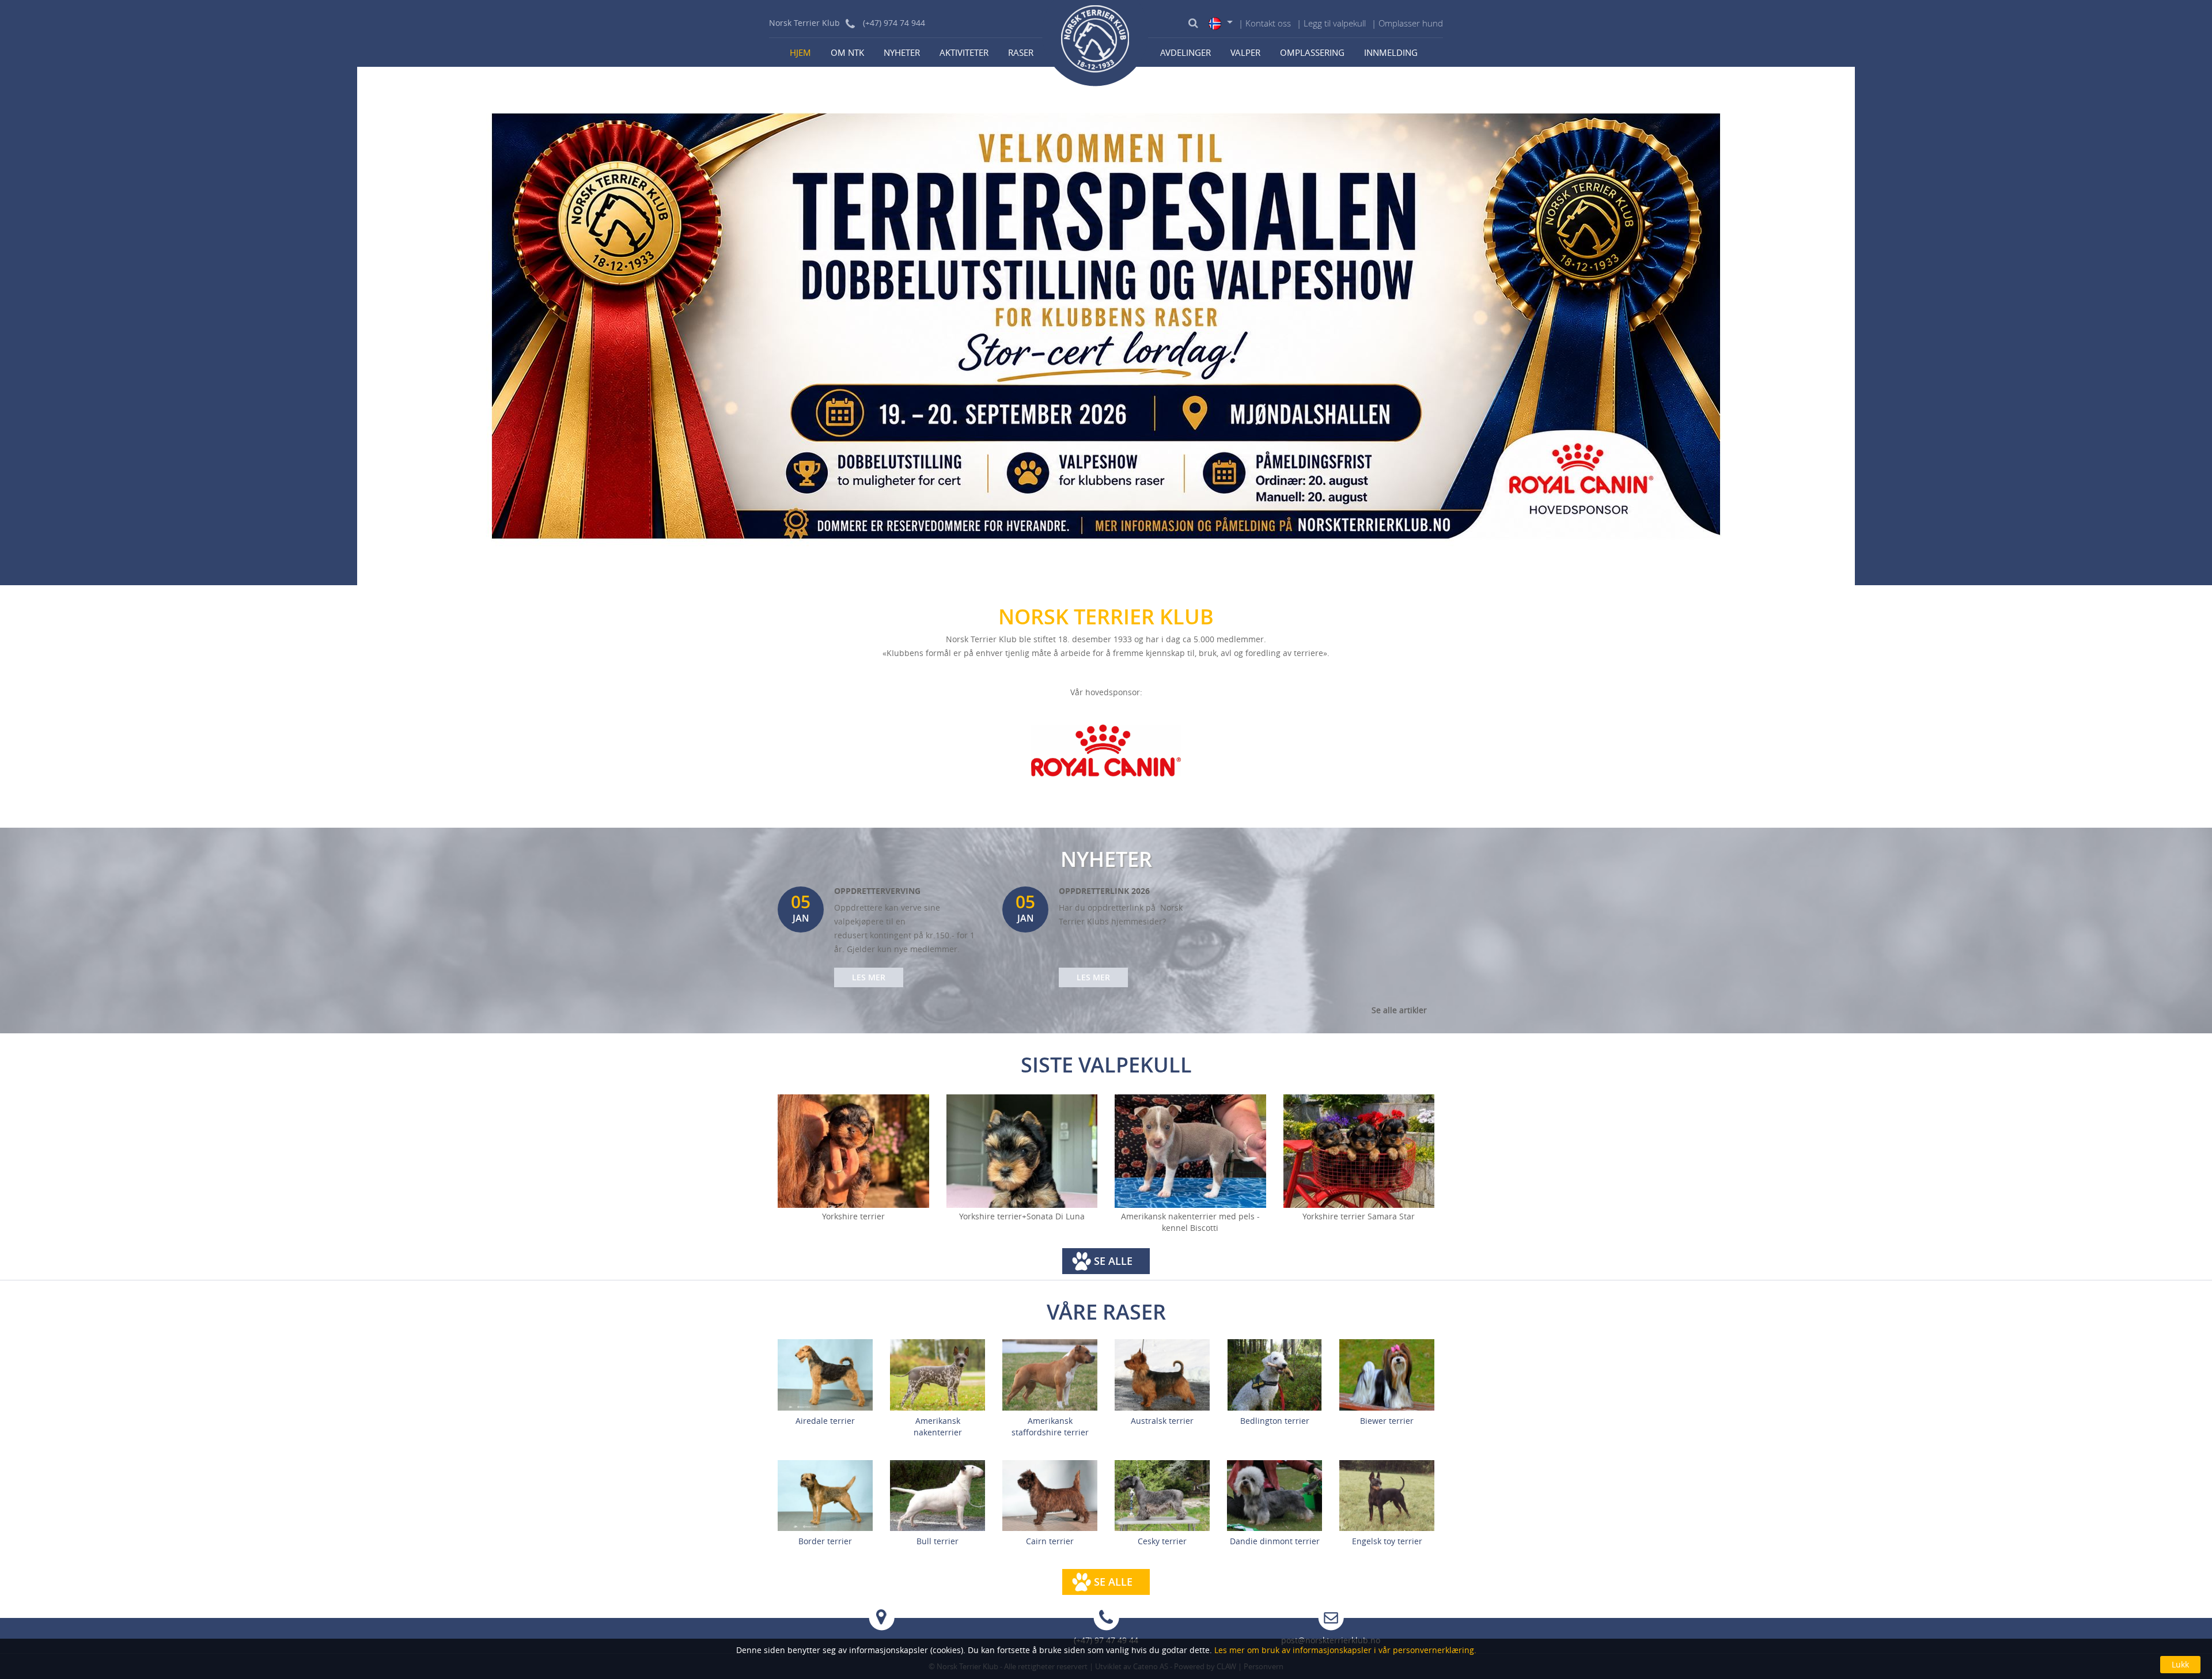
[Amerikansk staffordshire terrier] (1050, 1374)
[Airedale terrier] (825, 1374)
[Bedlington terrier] (1274, 1374)
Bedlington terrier (1275, 1421)
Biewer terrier (1387, 1421)
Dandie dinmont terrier (1275, 1541)
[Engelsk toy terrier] (1387, 1494)
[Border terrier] (825, 1494)
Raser (1021, 52)
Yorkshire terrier (853, 1216)
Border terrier (825, 1541)
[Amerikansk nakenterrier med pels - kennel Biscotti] (1190, 1151)
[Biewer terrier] (1387, 1374)
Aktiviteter (964, 52)
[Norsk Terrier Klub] (1096, 43)
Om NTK (847, 52)
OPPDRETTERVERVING (877, 891)
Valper (1245, 52)
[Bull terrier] (938, 1494)
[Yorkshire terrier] (853, 1151)
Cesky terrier (1162, 1541)
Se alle (1113, 1261)
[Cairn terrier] (1050, 1494)
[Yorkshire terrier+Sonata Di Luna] (1022, 1151)
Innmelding (1391, 52)
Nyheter (902, 52)
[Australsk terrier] (1162, 1374)
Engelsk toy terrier (1387, 1541)
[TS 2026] (1106, 325)
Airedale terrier (825, 1421)
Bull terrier (938, 1541)
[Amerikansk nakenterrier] (938, 1374)
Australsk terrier (1162, 1421)
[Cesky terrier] (1162, 1494)
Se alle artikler (1399, 1010)
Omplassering (1312, 52)
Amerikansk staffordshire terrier (1050, 1426)
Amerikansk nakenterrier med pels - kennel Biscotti (1190, 1222)
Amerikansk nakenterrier (938, 1426)
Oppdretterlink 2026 (1104, 891)
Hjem (800, 52)
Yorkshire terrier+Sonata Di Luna (1022, 1216)
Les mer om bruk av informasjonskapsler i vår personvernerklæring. (1344, 1650)
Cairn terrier (1050, 1541)
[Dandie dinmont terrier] (1274, 1494)
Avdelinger (1185, 52)
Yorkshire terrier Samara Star (1359, 1216)
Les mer (869, 977)
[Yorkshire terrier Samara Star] (1359, 1151)
